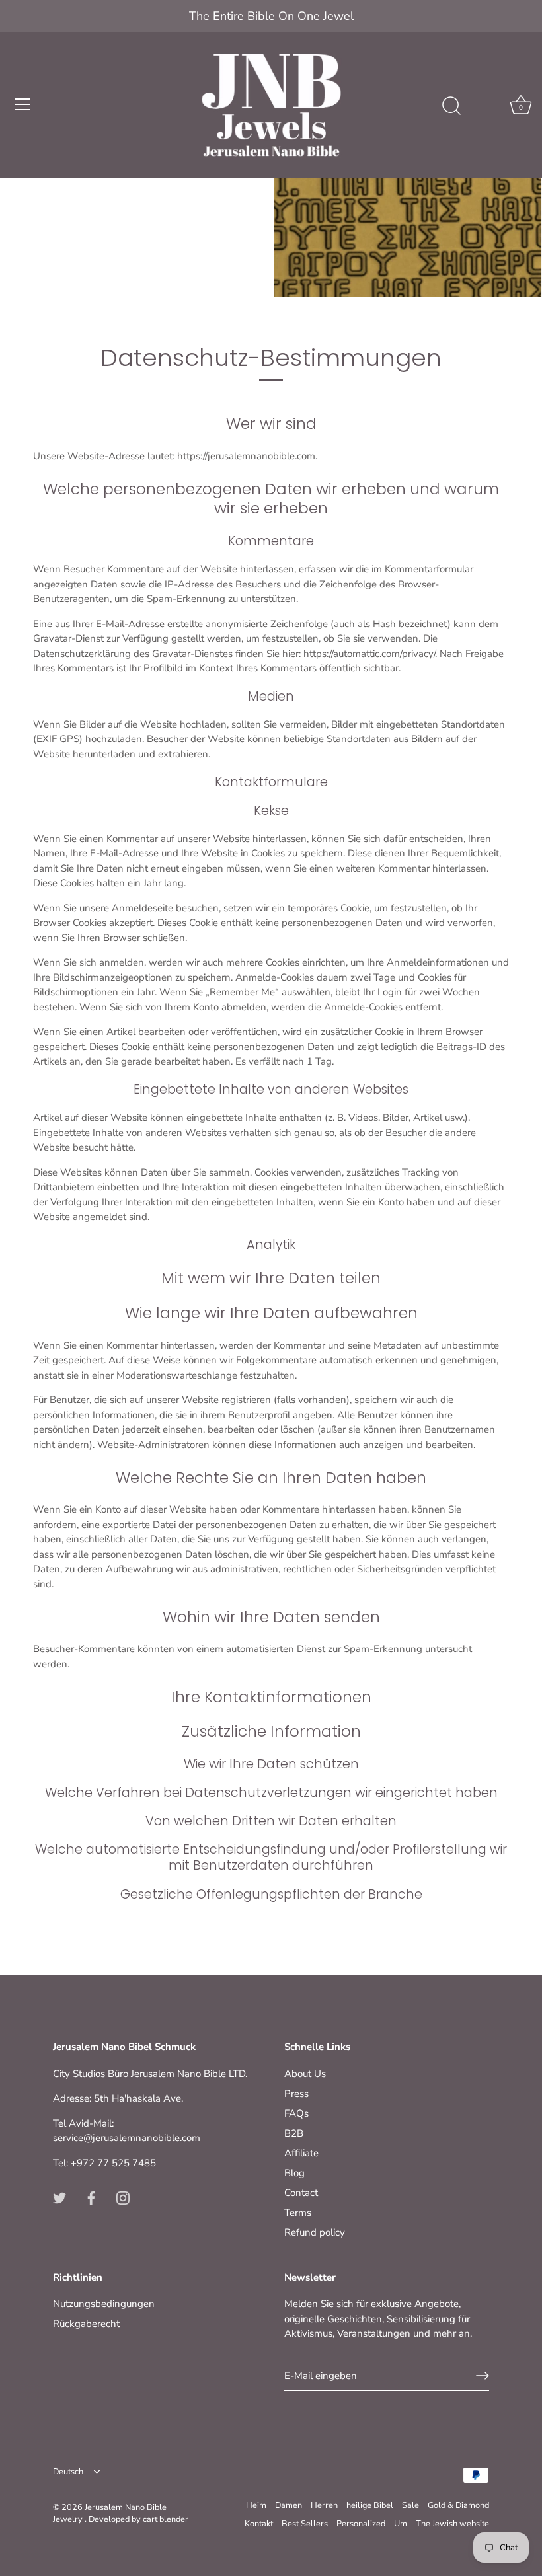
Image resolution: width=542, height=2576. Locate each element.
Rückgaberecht (86, 2324)
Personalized (361, 2524)
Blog (294, 2173)
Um (401, 2524)
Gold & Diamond (458, 2505)
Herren (324, 2505)
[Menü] (23, 104)
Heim (256, 2505)
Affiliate (301, 2153)
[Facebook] (91, 2197)
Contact (301, 2193)
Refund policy (315, 2232)
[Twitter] (59, 2197)
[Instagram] (123, 2197)
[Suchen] (451, 106)
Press (296, 2094)
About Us (305, 2074)
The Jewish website (452, 2524)
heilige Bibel (370, 2505)
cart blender (166, 2519)
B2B (294, 2133)
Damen (289, 2505)
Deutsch (68, 2472)
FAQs (296, 2113)
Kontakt (259, 2524)
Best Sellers (305, 2524)
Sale (410, 2505)
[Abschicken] (483, 2376)
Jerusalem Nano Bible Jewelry (110, 2513)
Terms (298, 2213)
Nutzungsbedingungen (104, 2304)
